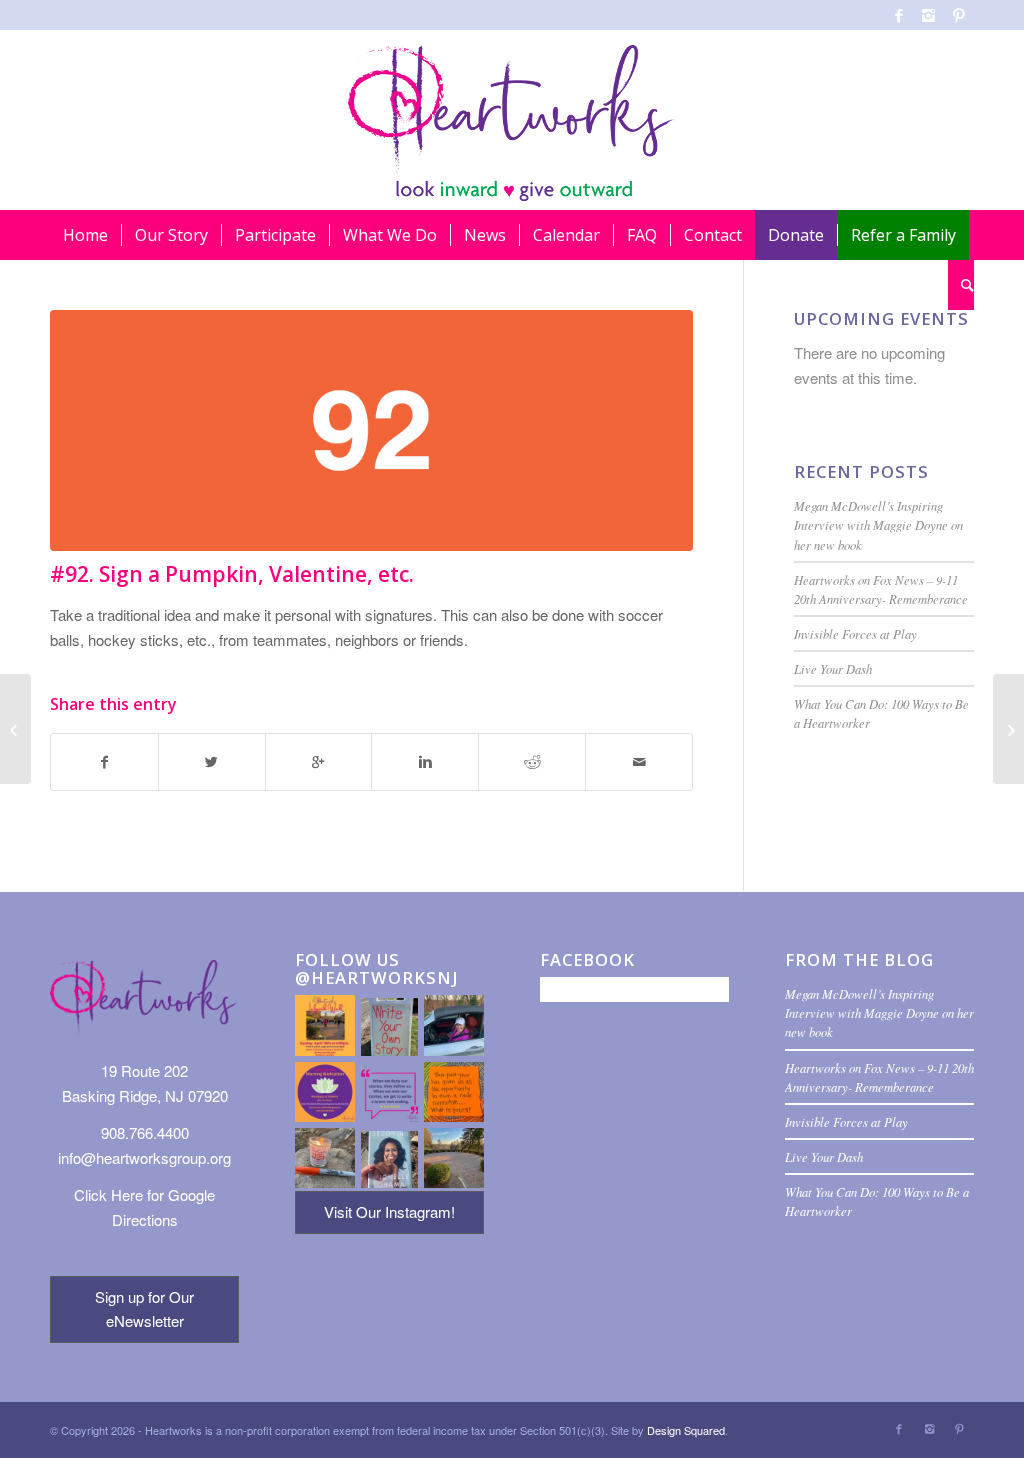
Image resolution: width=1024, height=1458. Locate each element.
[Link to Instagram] (928, 15)
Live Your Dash (833, 668)
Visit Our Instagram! (389, 1211)
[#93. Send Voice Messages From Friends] (1008, 729)
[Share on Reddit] (532, 762)
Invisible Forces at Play (855, 633)
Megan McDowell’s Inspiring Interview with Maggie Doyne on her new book (878, 524)
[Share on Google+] (319, 762)
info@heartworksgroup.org (144, 1157)
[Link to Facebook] (898, 15)
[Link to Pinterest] (959, 15)
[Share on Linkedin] (425, 762)
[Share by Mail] (639, 762)
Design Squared (686, 1430)
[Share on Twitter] (212, 762)
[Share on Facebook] (104, 762)
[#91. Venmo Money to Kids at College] (15, 729)
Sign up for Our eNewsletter (144, 1309)
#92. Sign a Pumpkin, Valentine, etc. (232, 574)
